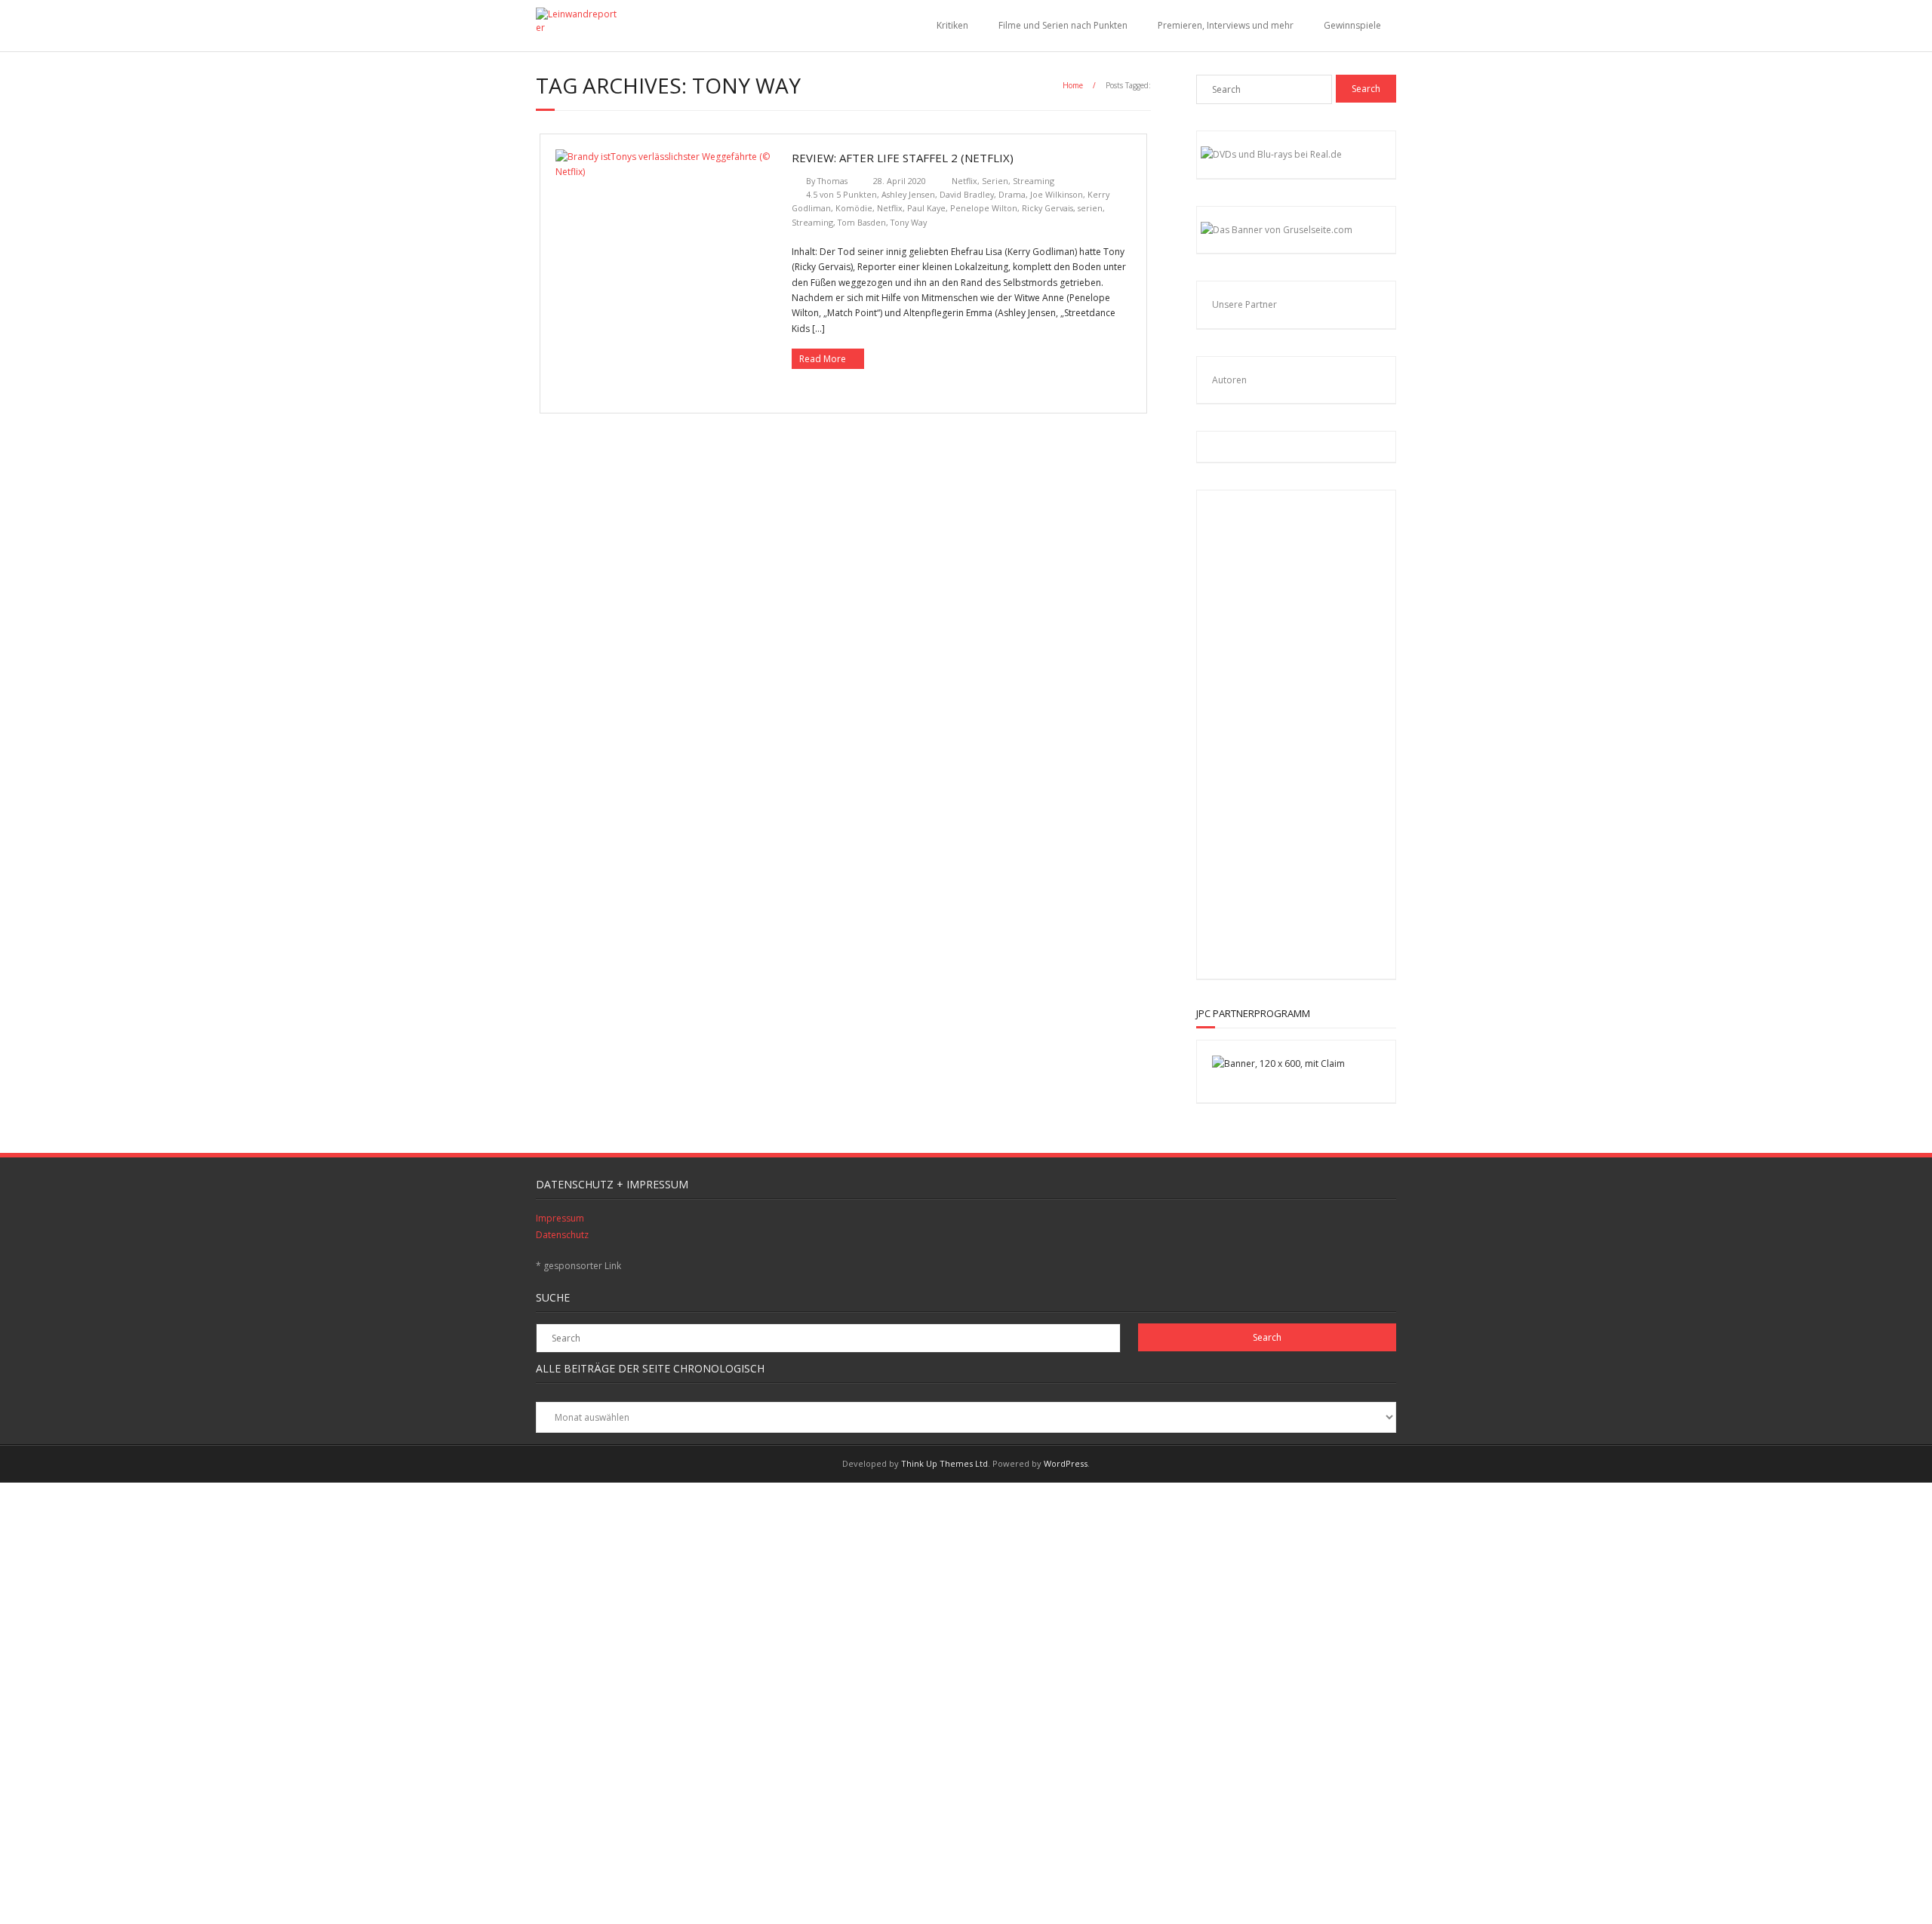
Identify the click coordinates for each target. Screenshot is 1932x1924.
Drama (1012, 194)
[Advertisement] (1310, 732)
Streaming (1034, 181)
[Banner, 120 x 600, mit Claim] (1278, 1063)
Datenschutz (562, 1235)
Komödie (854, 208)
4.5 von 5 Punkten (841, 194)
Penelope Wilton (984, 208)
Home (1073, 85)
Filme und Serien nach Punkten (1063, 25)
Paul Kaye (926, 208)
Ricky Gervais (1048, 208)
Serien (995, 181)
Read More (823, 359)
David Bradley (967, 194)
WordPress (1066, 1463)
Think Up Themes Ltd (944, 1463)
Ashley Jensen (908, 194)
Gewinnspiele (1352, 25)
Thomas (832, 181)
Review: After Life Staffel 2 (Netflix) (903, 158)
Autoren (1229, 380)
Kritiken (952, 25)
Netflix (964, 181)
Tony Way (909, 222)
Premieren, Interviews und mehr (1226, 25)
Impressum (560, 1218)
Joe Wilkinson (1057, 194)
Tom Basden (862, 222)
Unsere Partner (1244, 304)
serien (1090, 208)
